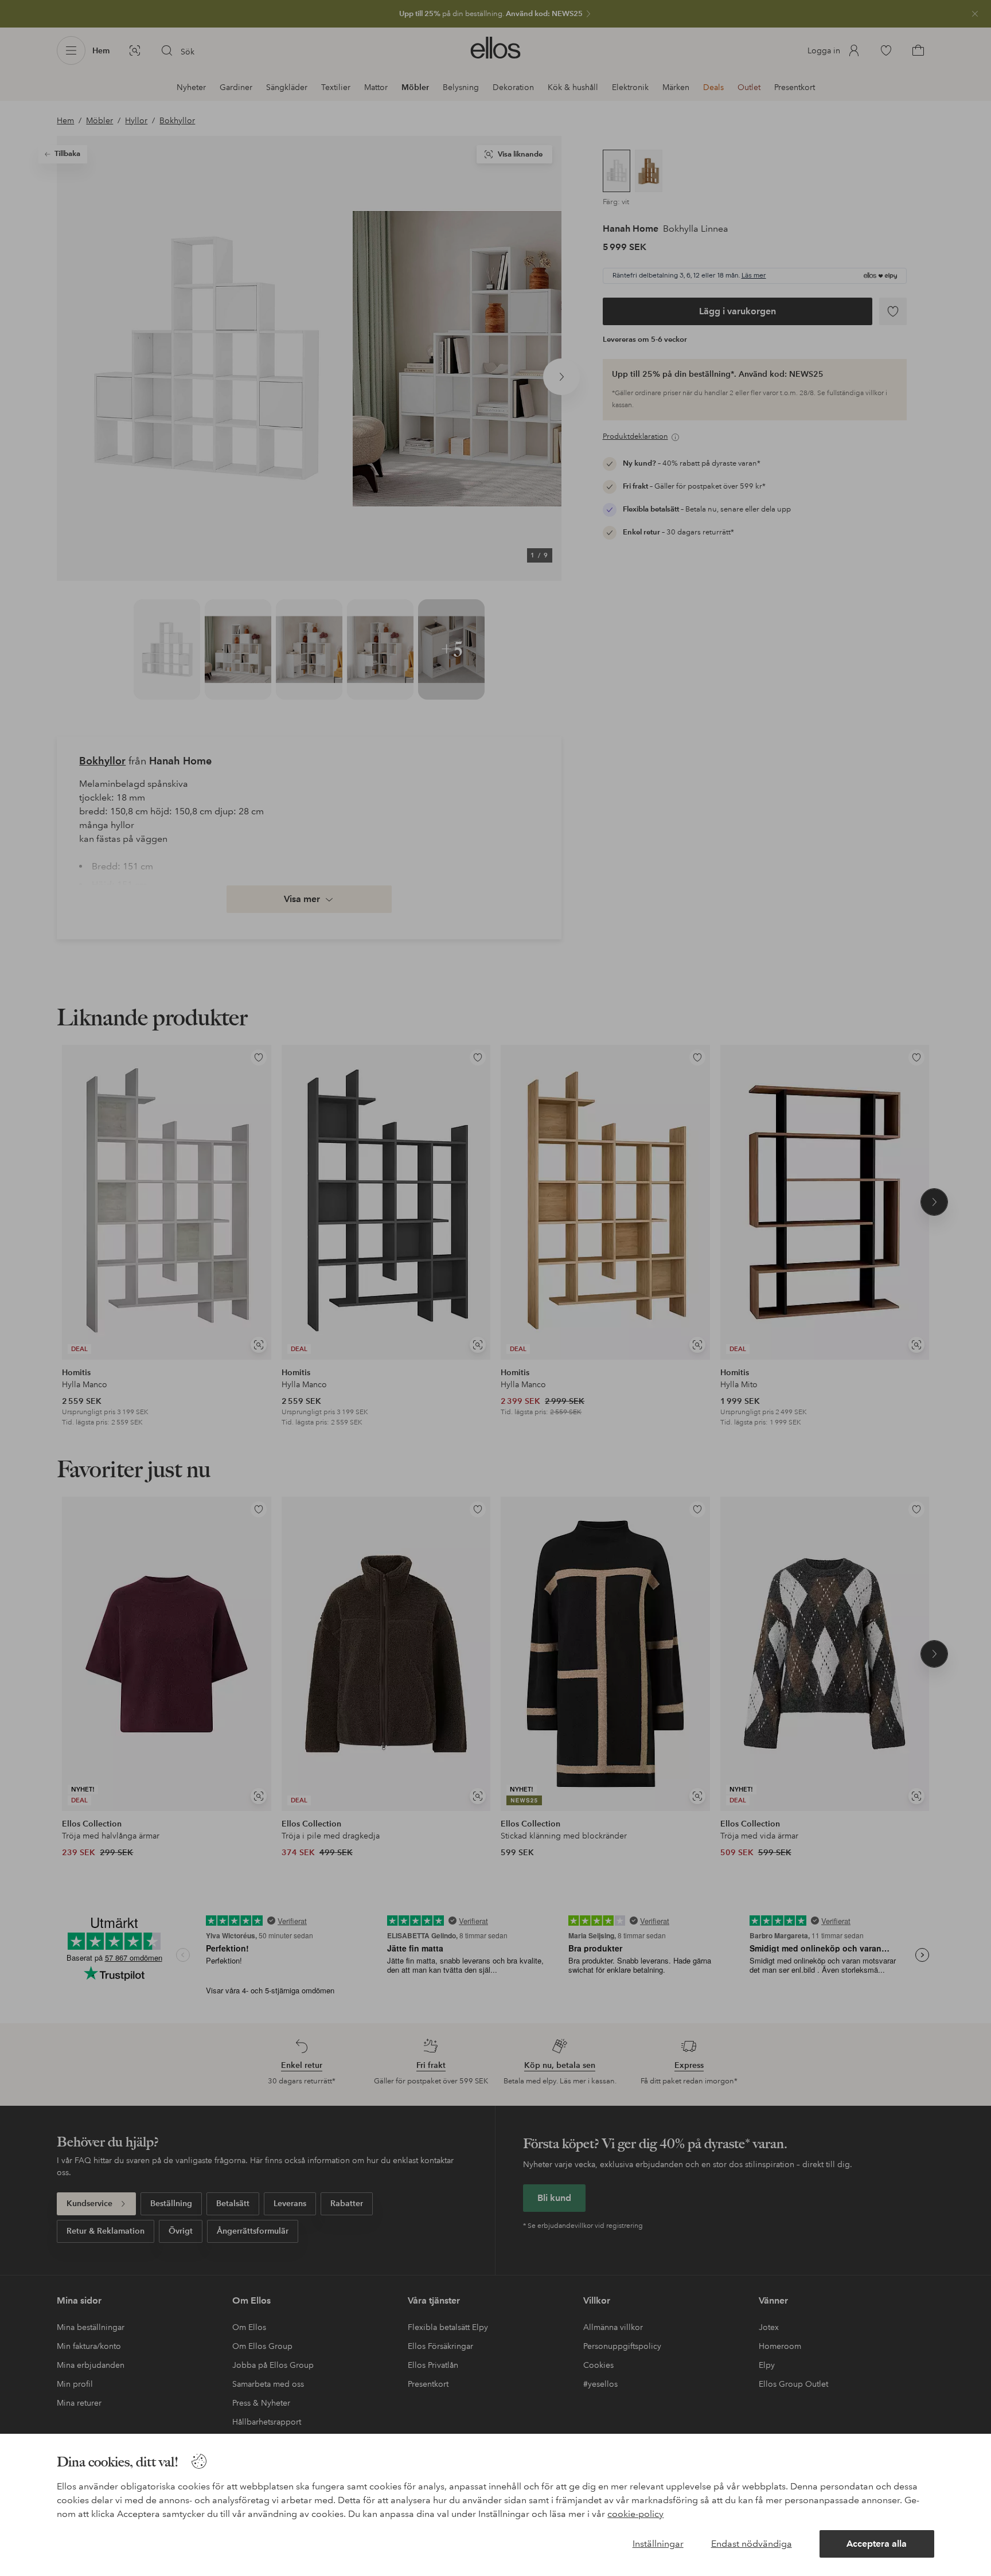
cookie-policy (635, 2514)
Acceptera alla (877, 2544)
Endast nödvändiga (752, 2544)
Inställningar (658, 2544)
